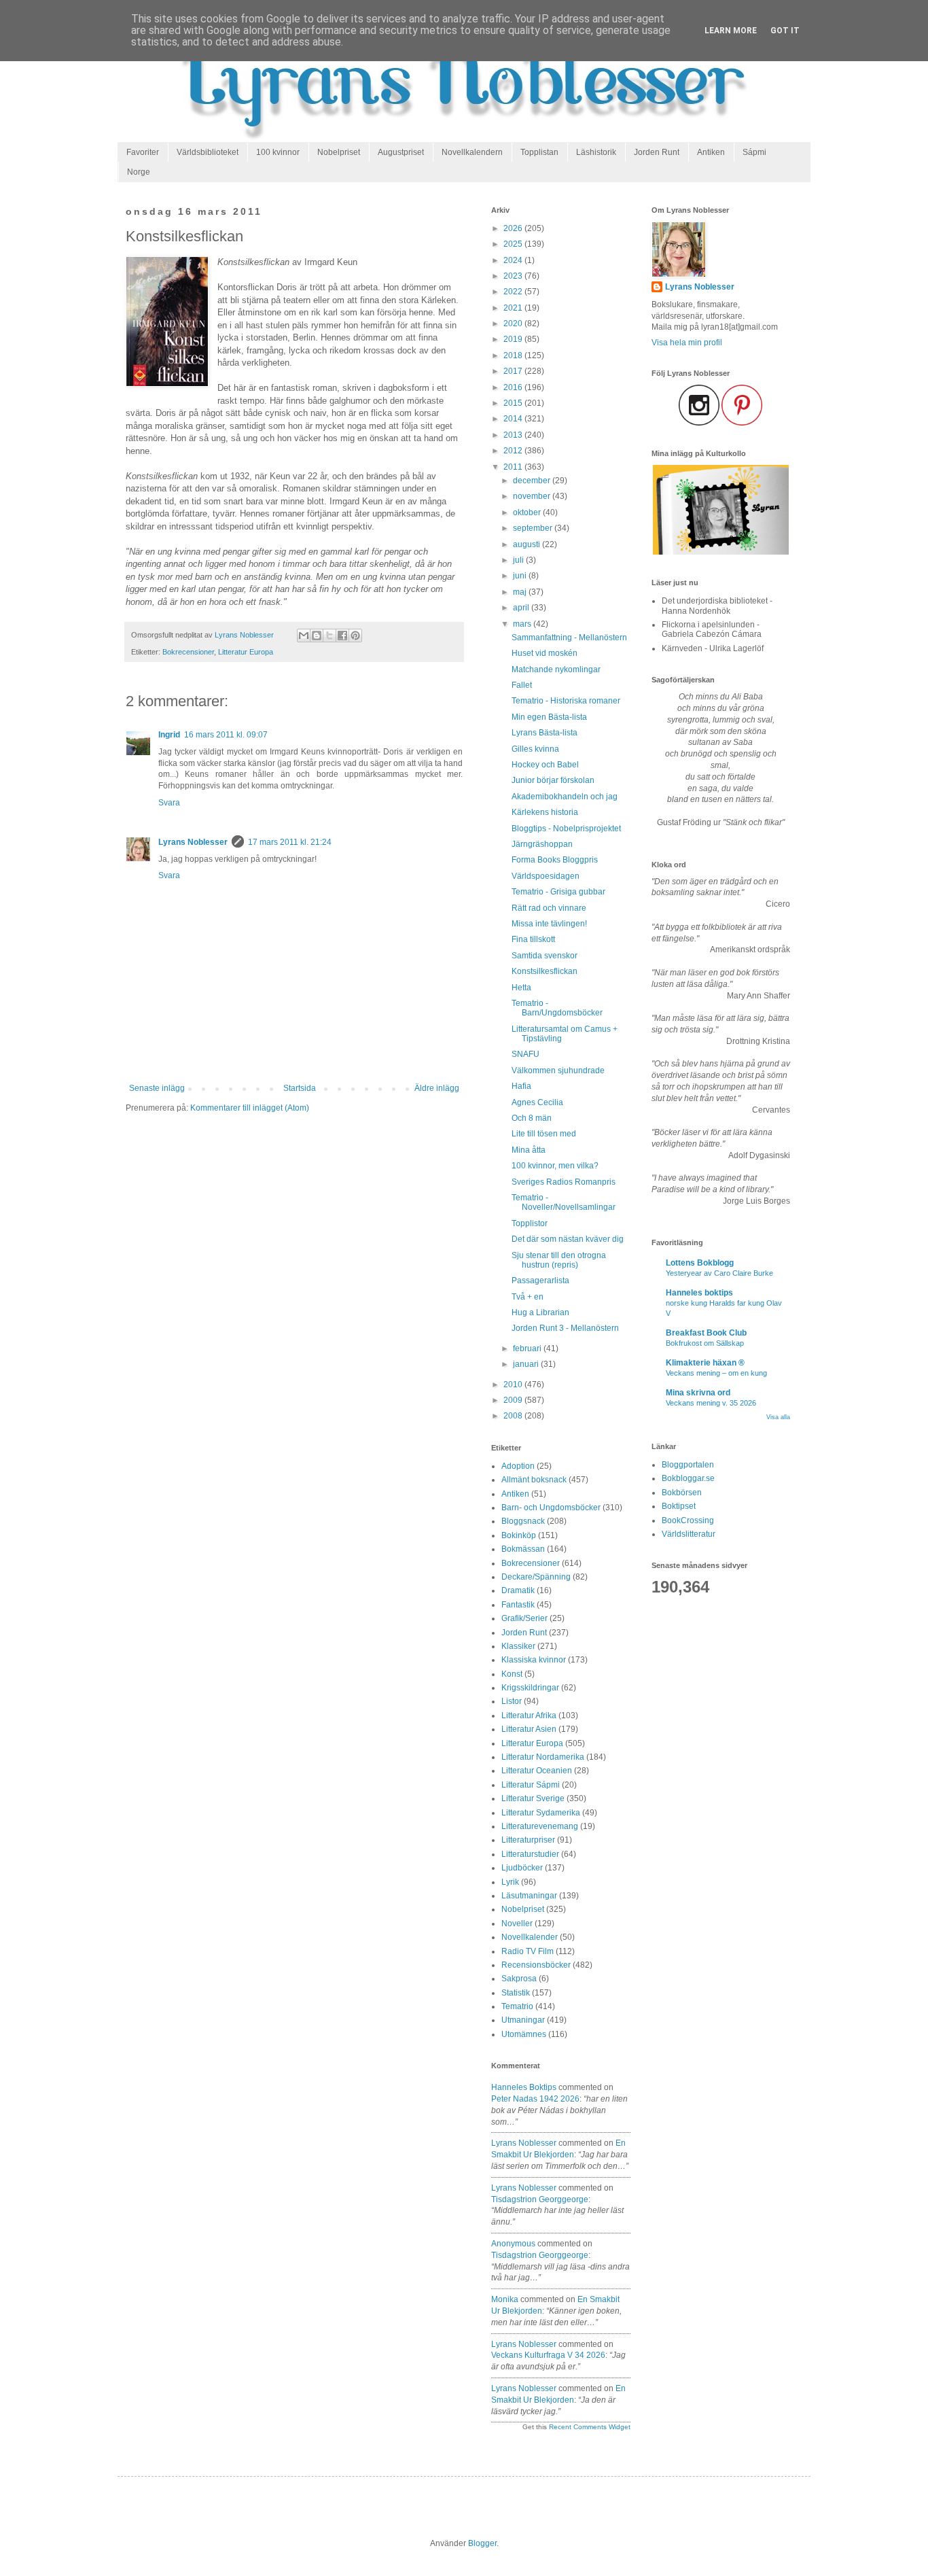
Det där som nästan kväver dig (568, 1239)
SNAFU (525, 1054)
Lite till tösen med (544, 1134)
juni (521, 576)
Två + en (528, 1297)
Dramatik (518, 1590)
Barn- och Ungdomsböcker (551, 1508)
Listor (512, 1701)
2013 (514, 435)
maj (521, 592)
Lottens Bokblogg (700, 1263)
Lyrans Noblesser (193, 842)
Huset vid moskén (545, 653)
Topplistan (539, 152)
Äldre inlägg (437, 1088)
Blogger (482, 2543)
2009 (514, 1400)
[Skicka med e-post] (304, 636)
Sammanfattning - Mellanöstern (569, 638)
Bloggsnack (523, 1521)
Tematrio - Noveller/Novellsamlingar (564, 1202)
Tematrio (517, 2006)
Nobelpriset (339, 152)
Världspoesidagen (546, 876)
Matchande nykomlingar (556, 669)
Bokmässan (523, 1549)
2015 (514, 403)
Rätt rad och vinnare (549, 908)
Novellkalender (530, 1937)
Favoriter (143, 152)
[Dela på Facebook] (342, 636)
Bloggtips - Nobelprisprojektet (566, 829)
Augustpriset (401, 152)
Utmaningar (523, 2020)
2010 (514, 1385)
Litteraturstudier (530, 1854)
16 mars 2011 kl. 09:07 (226, 735)
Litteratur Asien (529, 1729)
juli (519, 560)
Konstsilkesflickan (545, 971)
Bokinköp (519, 1535)
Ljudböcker (522, 1868)
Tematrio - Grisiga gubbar (558, 892)
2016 (514, 387)
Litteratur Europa (246, 652)
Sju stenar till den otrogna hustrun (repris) (559, 1260)
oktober (528, 512)
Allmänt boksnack (534, 1480)
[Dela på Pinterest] (355, 636)
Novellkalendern (472, 152)
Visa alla (778, 1417)
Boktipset (679, 1506)
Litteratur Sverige (533, 1798)
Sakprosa (519, 1979)
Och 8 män (532, 1118)
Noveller (517, 1924)
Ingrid (169, 735)
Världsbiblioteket (208, 152)
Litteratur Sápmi (531, 1785)
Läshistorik (596, 152)
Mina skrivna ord (698, 1393)
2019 (514, 339)
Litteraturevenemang (540, 1826)
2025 (514, 244)
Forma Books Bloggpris (555, 860)
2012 (514, 451)
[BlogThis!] (317, 636)
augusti (528, 544)
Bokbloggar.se (688, 1478)
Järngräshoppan (542, 844)
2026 (514, 228)
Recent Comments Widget (590, 2427)
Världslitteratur (689, 1534)
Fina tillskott (533, 939)
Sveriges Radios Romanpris (564, 1182)
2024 (514, 260)
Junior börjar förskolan (553, 780)
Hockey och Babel (545, 765)
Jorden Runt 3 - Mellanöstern (565, 1328)
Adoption (518, 1466)
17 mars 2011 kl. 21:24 (290, 842)
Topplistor (530, 1223)
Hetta (521, 988)
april (522, 608)
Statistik (516, 1993)
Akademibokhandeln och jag (565, 797)
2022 (514, 292)
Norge (139, 172)
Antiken (711, 152)
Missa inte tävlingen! (549, 924)
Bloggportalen (688, 1465)
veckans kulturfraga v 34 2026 (548, 2355)
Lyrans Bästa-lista (545, 733)
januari (527, 1364)
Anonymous (513, 2244)
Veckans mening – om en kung (716, 1373)
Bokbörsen (682, 1493)
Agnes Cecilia (537, 1102)
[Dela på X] (329, 636)
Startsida (300, 1088)
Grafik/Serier (524, 1618)
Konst (512, 1674)
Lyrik (510, 1882)
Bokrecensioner (188, 652)
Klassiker (518, 1646)
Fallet (522, 685)
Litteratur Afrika (529, 1716)
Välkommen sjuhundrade (558, 1071)
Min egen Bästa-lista (549, 717)
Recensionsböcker (536, 1965)
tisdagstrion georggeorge (540, 2199)
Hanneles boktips (524, 2087)
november (533, 496)
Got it (785, 31)
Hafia (521, 1086)
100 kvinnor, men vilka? (555, 1166)
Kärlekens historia (545, 812)
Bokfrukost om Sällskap (705, 1343)
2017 (514, 371)
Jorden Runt (657, 152)
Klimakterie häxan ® (705, 1363)
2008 (514, 1416)
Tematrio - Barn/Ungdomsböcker (557, 1008)
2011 (514, 467)
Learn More (731, 31)
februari (528, 1348)
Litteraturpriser (528, 1840)
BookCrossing (688, 1520)
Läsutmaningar (529, 1896)
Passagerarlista (540, 1281)
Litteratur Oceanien (537, 1771)
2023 (514, 276)
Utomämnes (524, 2034)
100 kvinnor (278, 152)
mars (523, 624)
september (534, 528)
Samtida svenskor (545, 956)
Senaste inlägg (157, 1088)
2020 (514, 324)
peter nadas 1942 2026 (535, 2099)
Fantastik (518, 1605)
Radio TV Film (528, 1951)
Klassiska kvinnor (534, 1660)
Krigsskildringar (530, 1688)
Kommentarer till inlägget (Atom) (250, 1108)
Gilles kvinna (535, 749)
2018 (514, 355)
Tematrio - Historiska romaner (566, 701)
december (533, 481)
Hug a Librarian (540, 1312)
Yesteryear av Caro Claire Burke (719, 1273)
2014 (514, 419)
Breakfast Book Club (706, 1333)
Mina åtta (529, 1150)
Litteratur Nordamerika (543, 1757)
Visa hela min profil (687, 343)
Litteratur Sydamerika (541, 1813)
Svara (169, 803)
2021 (514, 308)
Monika (505, 2299)
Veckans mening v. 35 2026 (711, 1403)
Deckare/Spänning (536, 1577)
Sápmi (754, 152)
